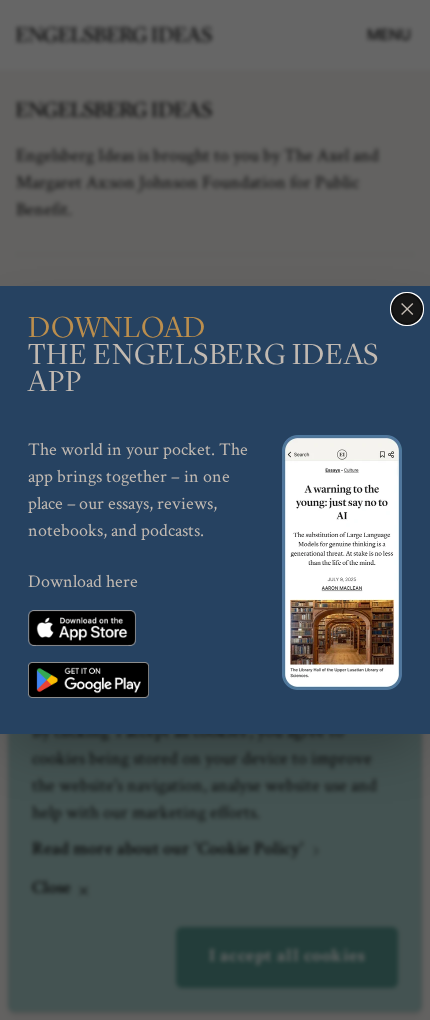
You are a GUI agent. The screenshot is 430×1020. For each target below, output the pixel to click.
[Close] (407, 309)
